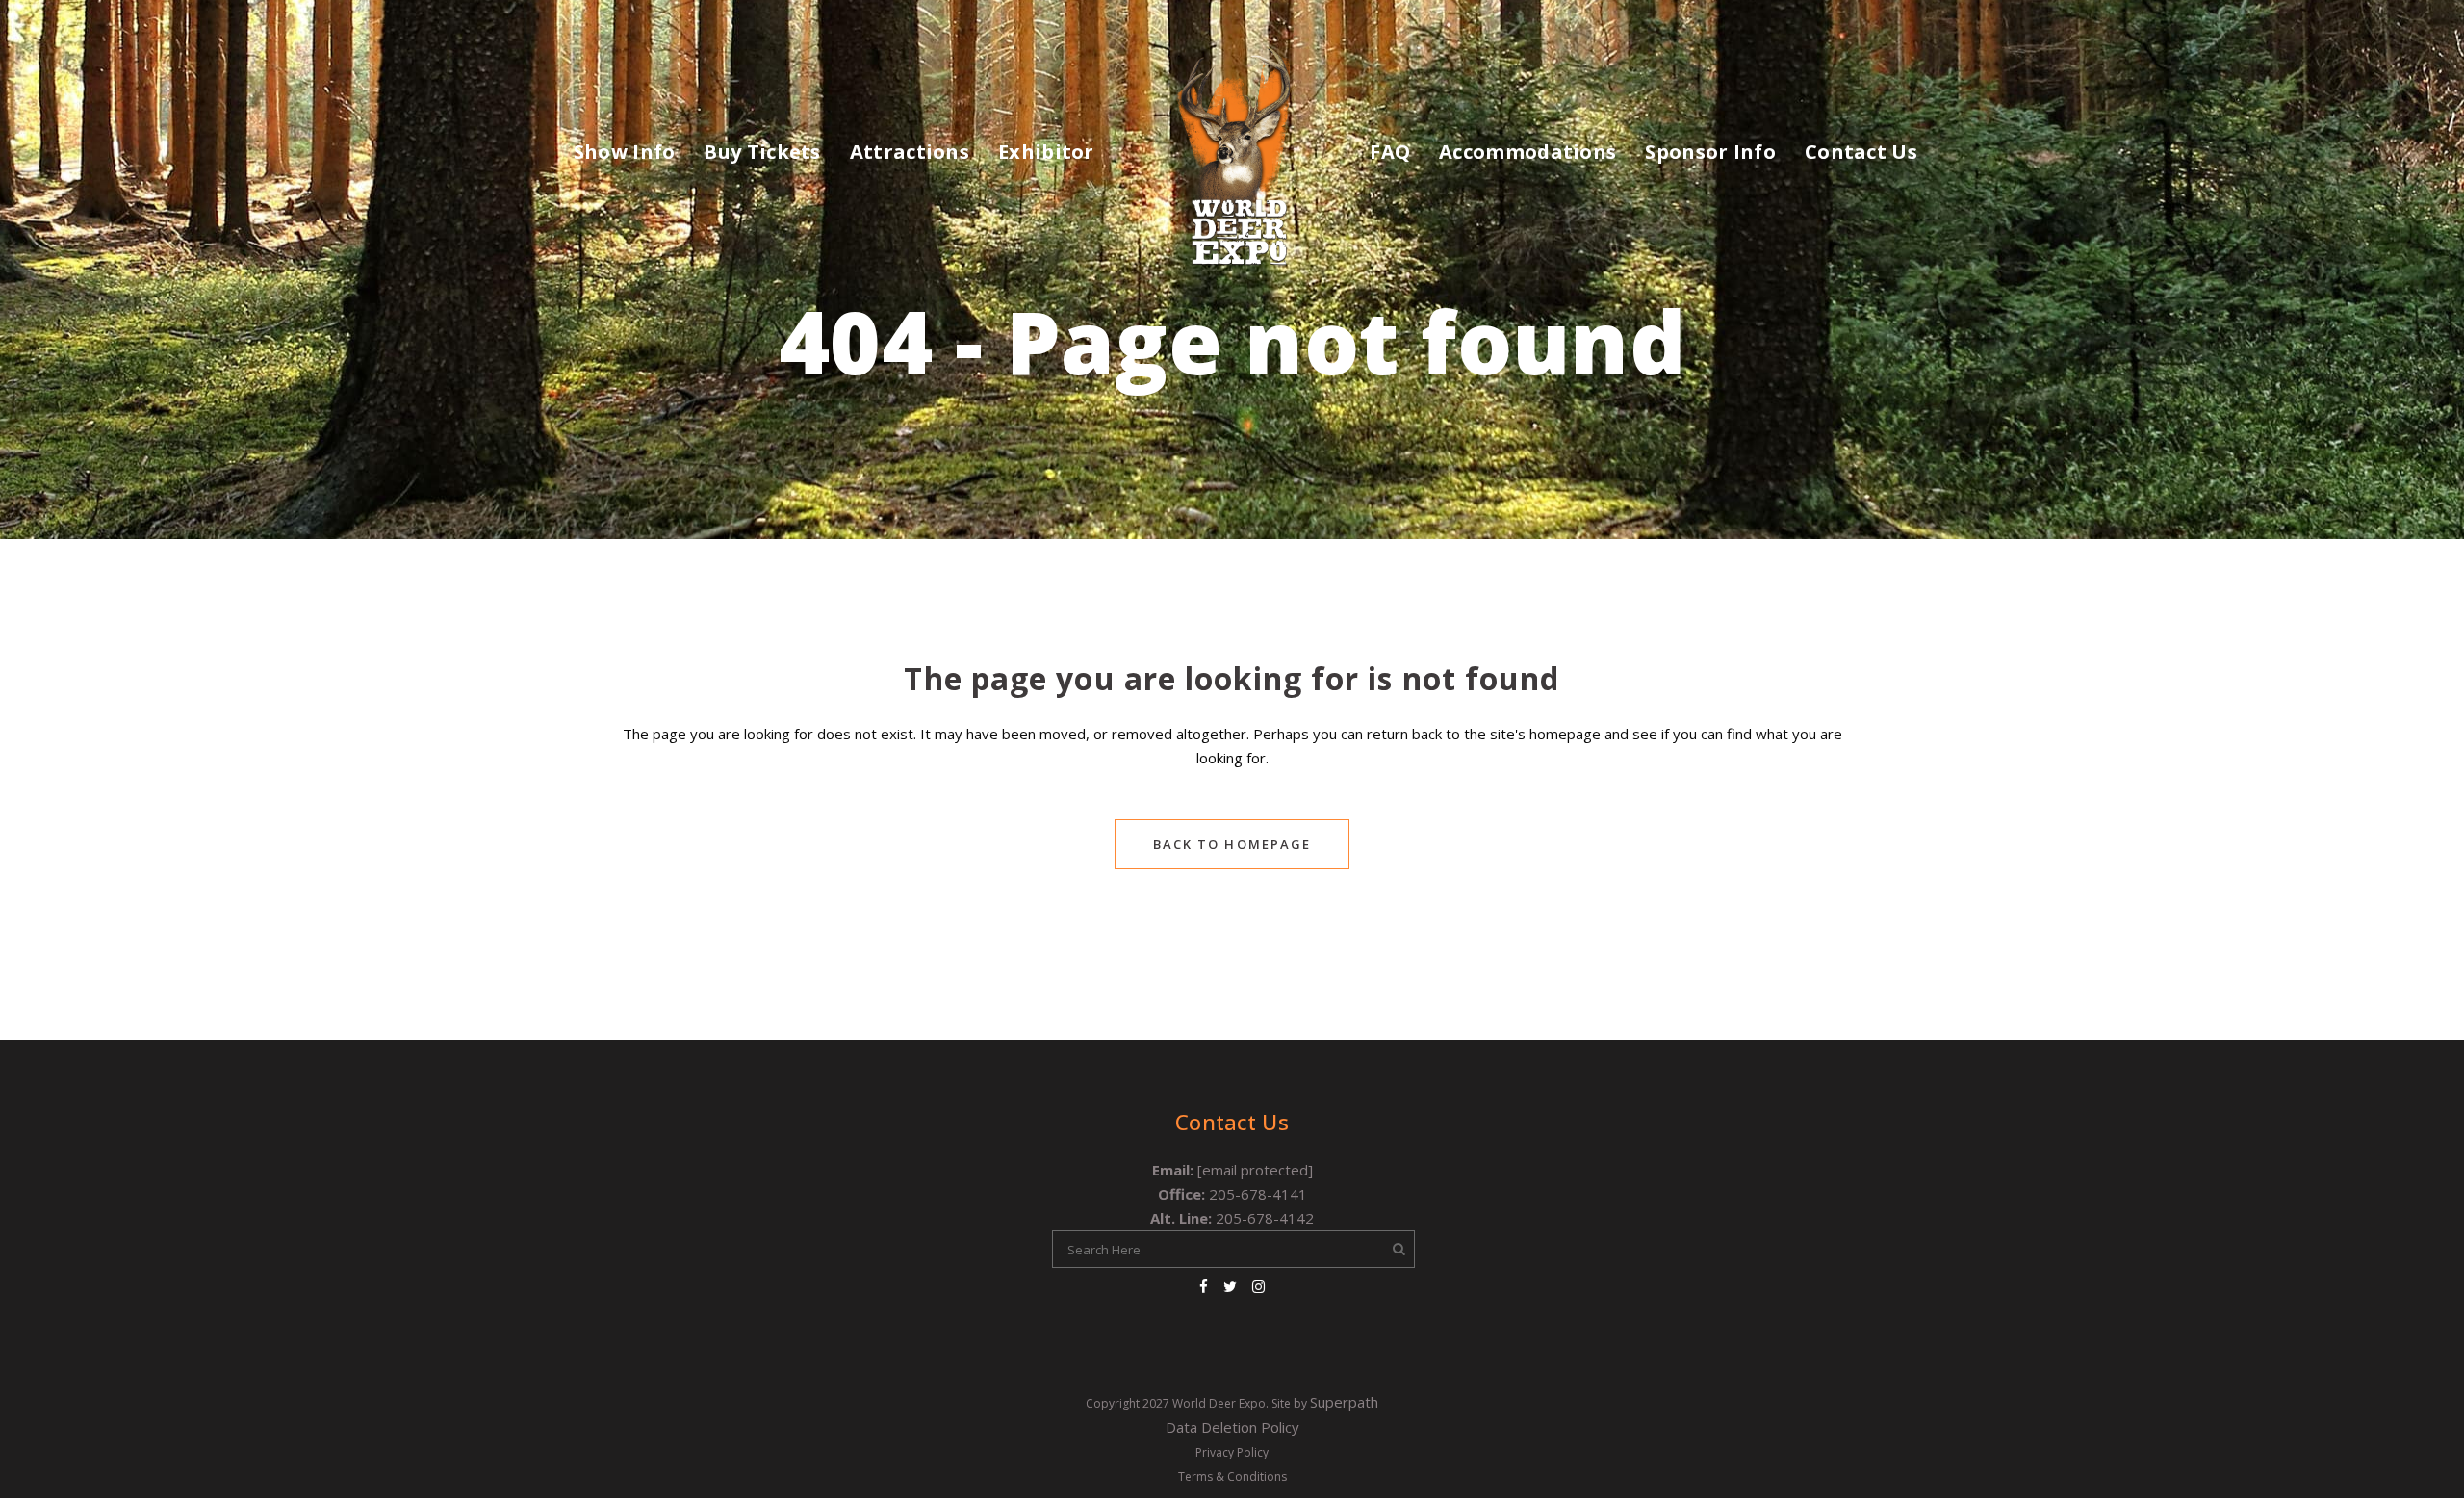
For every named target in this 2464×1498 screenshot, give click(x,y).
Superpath (1344, 1402)
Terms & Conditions (1232, 1476)
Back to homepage (1232, 844)
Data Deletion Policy (1232, 1427)
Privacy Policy (1232, 1452)
